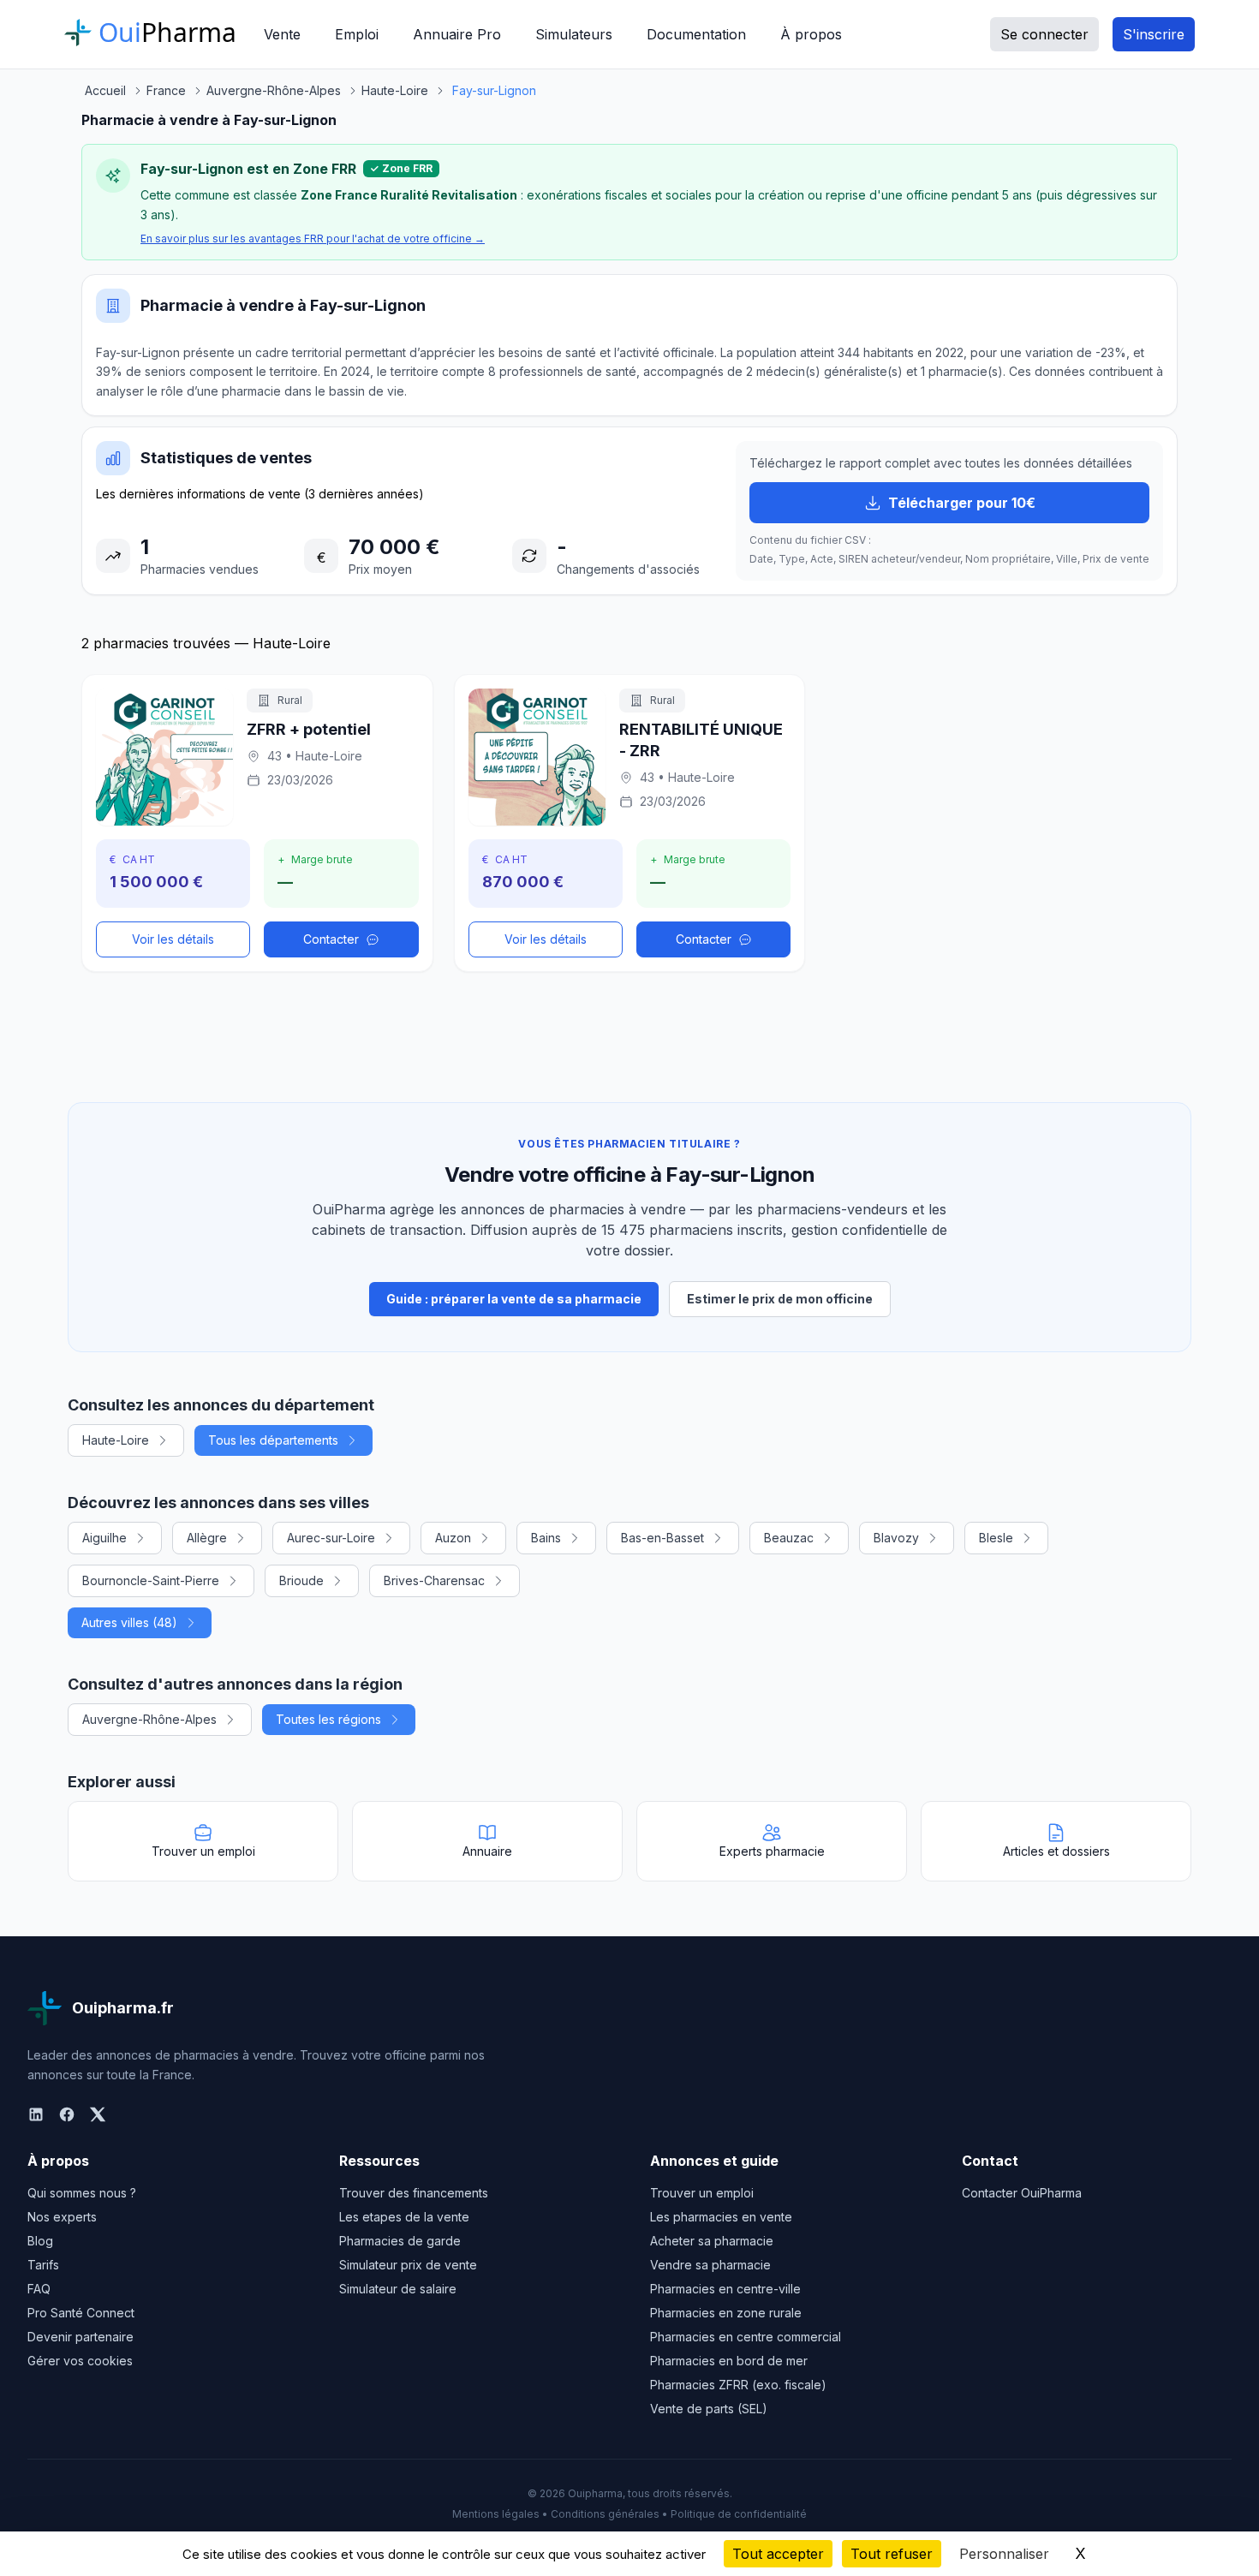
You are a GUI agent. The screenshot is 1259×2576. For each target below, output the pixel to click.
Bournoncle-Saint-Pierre (151, 1580)
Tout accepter (778, 2554)
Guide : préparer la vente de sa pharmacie (514, 1299)
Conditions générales (605, 2514)
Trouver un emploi (702, 2193)
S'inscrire (1154, 34)
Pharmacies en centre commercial (746, 2337)
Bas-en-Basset (662, 1538)
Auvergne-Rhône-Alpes (149, 1719)
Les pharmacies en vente (721, 2217)
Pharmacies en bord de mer (729, 2361)
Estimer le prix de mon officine (780, 1299)
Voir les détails (173, 939)
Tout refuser (892, 2554)
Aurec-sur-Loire (331, 1538)
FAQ (39, 2289)
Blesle (996, 1538)
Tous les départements (273, 1440)
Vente (282, 34)
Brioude (301, 1580)
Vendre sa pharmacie (710, 2265)
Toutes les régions (328, 1719)
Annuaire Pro (457, 34)
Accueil (105, 90)
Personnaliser (1004, 2554)
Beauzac (789, 1538)
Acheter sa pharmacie (712, 2241)
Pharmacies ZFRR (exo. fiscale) (738, 2385)
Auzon (453, 1538)
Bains (546, 1538)
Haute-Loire (116, 1440)
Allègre (207, 1538)
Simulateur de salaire (398, 2289)
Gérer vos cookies (80, 2361)
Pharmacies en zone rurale (726, 2313)
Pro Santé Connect (81, 2313)
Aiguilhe (104, 1538)
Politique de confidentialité (739, 2514)
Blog (40, 2241)
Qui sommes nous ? (82, 2193)
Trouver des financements (414, 2193)
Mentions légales (496, 2514)
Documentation (696, 34)
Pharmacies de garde (400, 2241)
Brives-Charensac (434, 1580)
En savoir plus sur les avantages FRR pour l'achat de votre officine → (313, 239)
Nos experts (62, 2217)
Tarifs (43, 2265)
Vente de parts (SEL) (709, 2409)
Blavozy (896, 1538)
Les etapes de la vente (404, 2217)
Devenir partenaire (81, 2337)
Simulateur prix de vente (408, 2265)
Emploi (357, 34)
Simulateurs (574, 34)
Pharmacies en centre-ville (725, 2289)
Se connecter (1044, 34)
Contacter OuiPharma (1022, 2193)
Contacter (331, 939)
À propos (811, 34)
